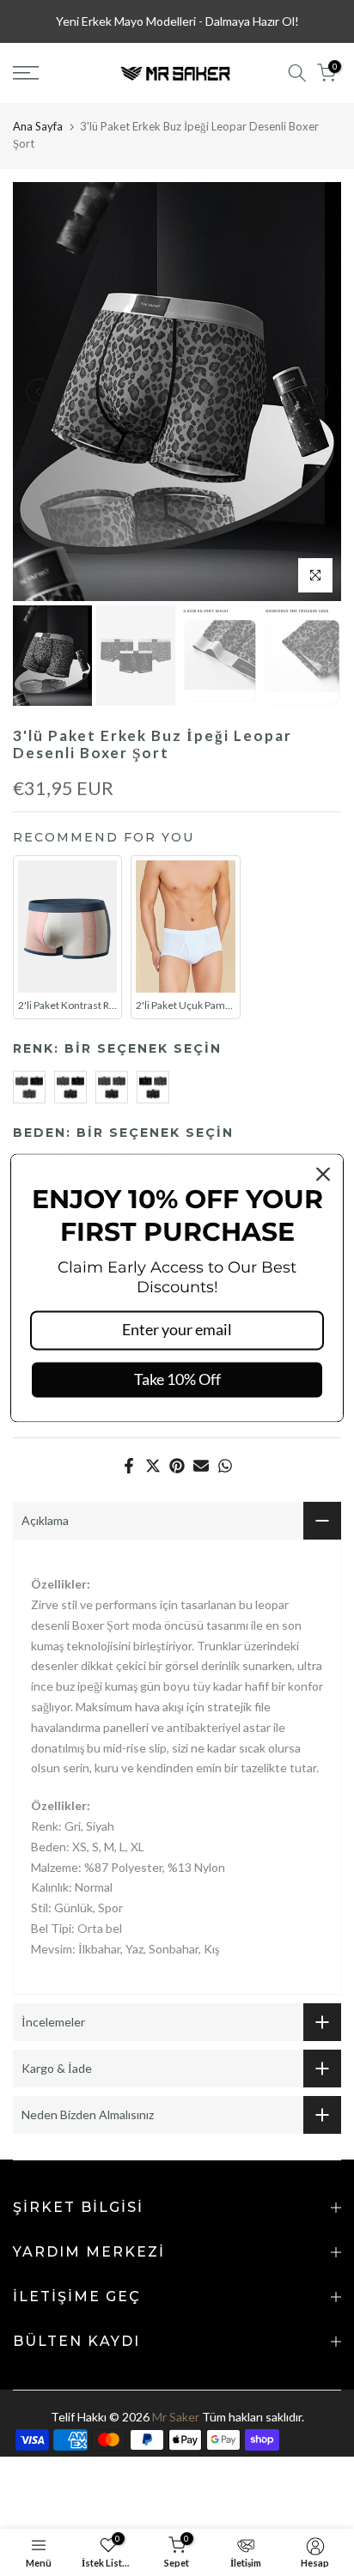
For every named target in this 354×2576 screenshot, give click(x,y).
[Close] (323, 1174)
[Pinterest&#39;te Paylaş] (177, 1466)
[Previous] (39, 392)
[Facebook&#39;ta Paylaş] (129, 1466)
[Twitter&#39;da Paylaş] (153, 1466)
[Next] (315, 392)
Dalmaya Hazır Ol (250, 21)
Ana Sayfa (38, 126)
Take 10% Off (177, 1379)
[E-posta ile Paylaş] (201, 1466)
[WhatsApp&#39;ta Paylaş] (225, 1466)
